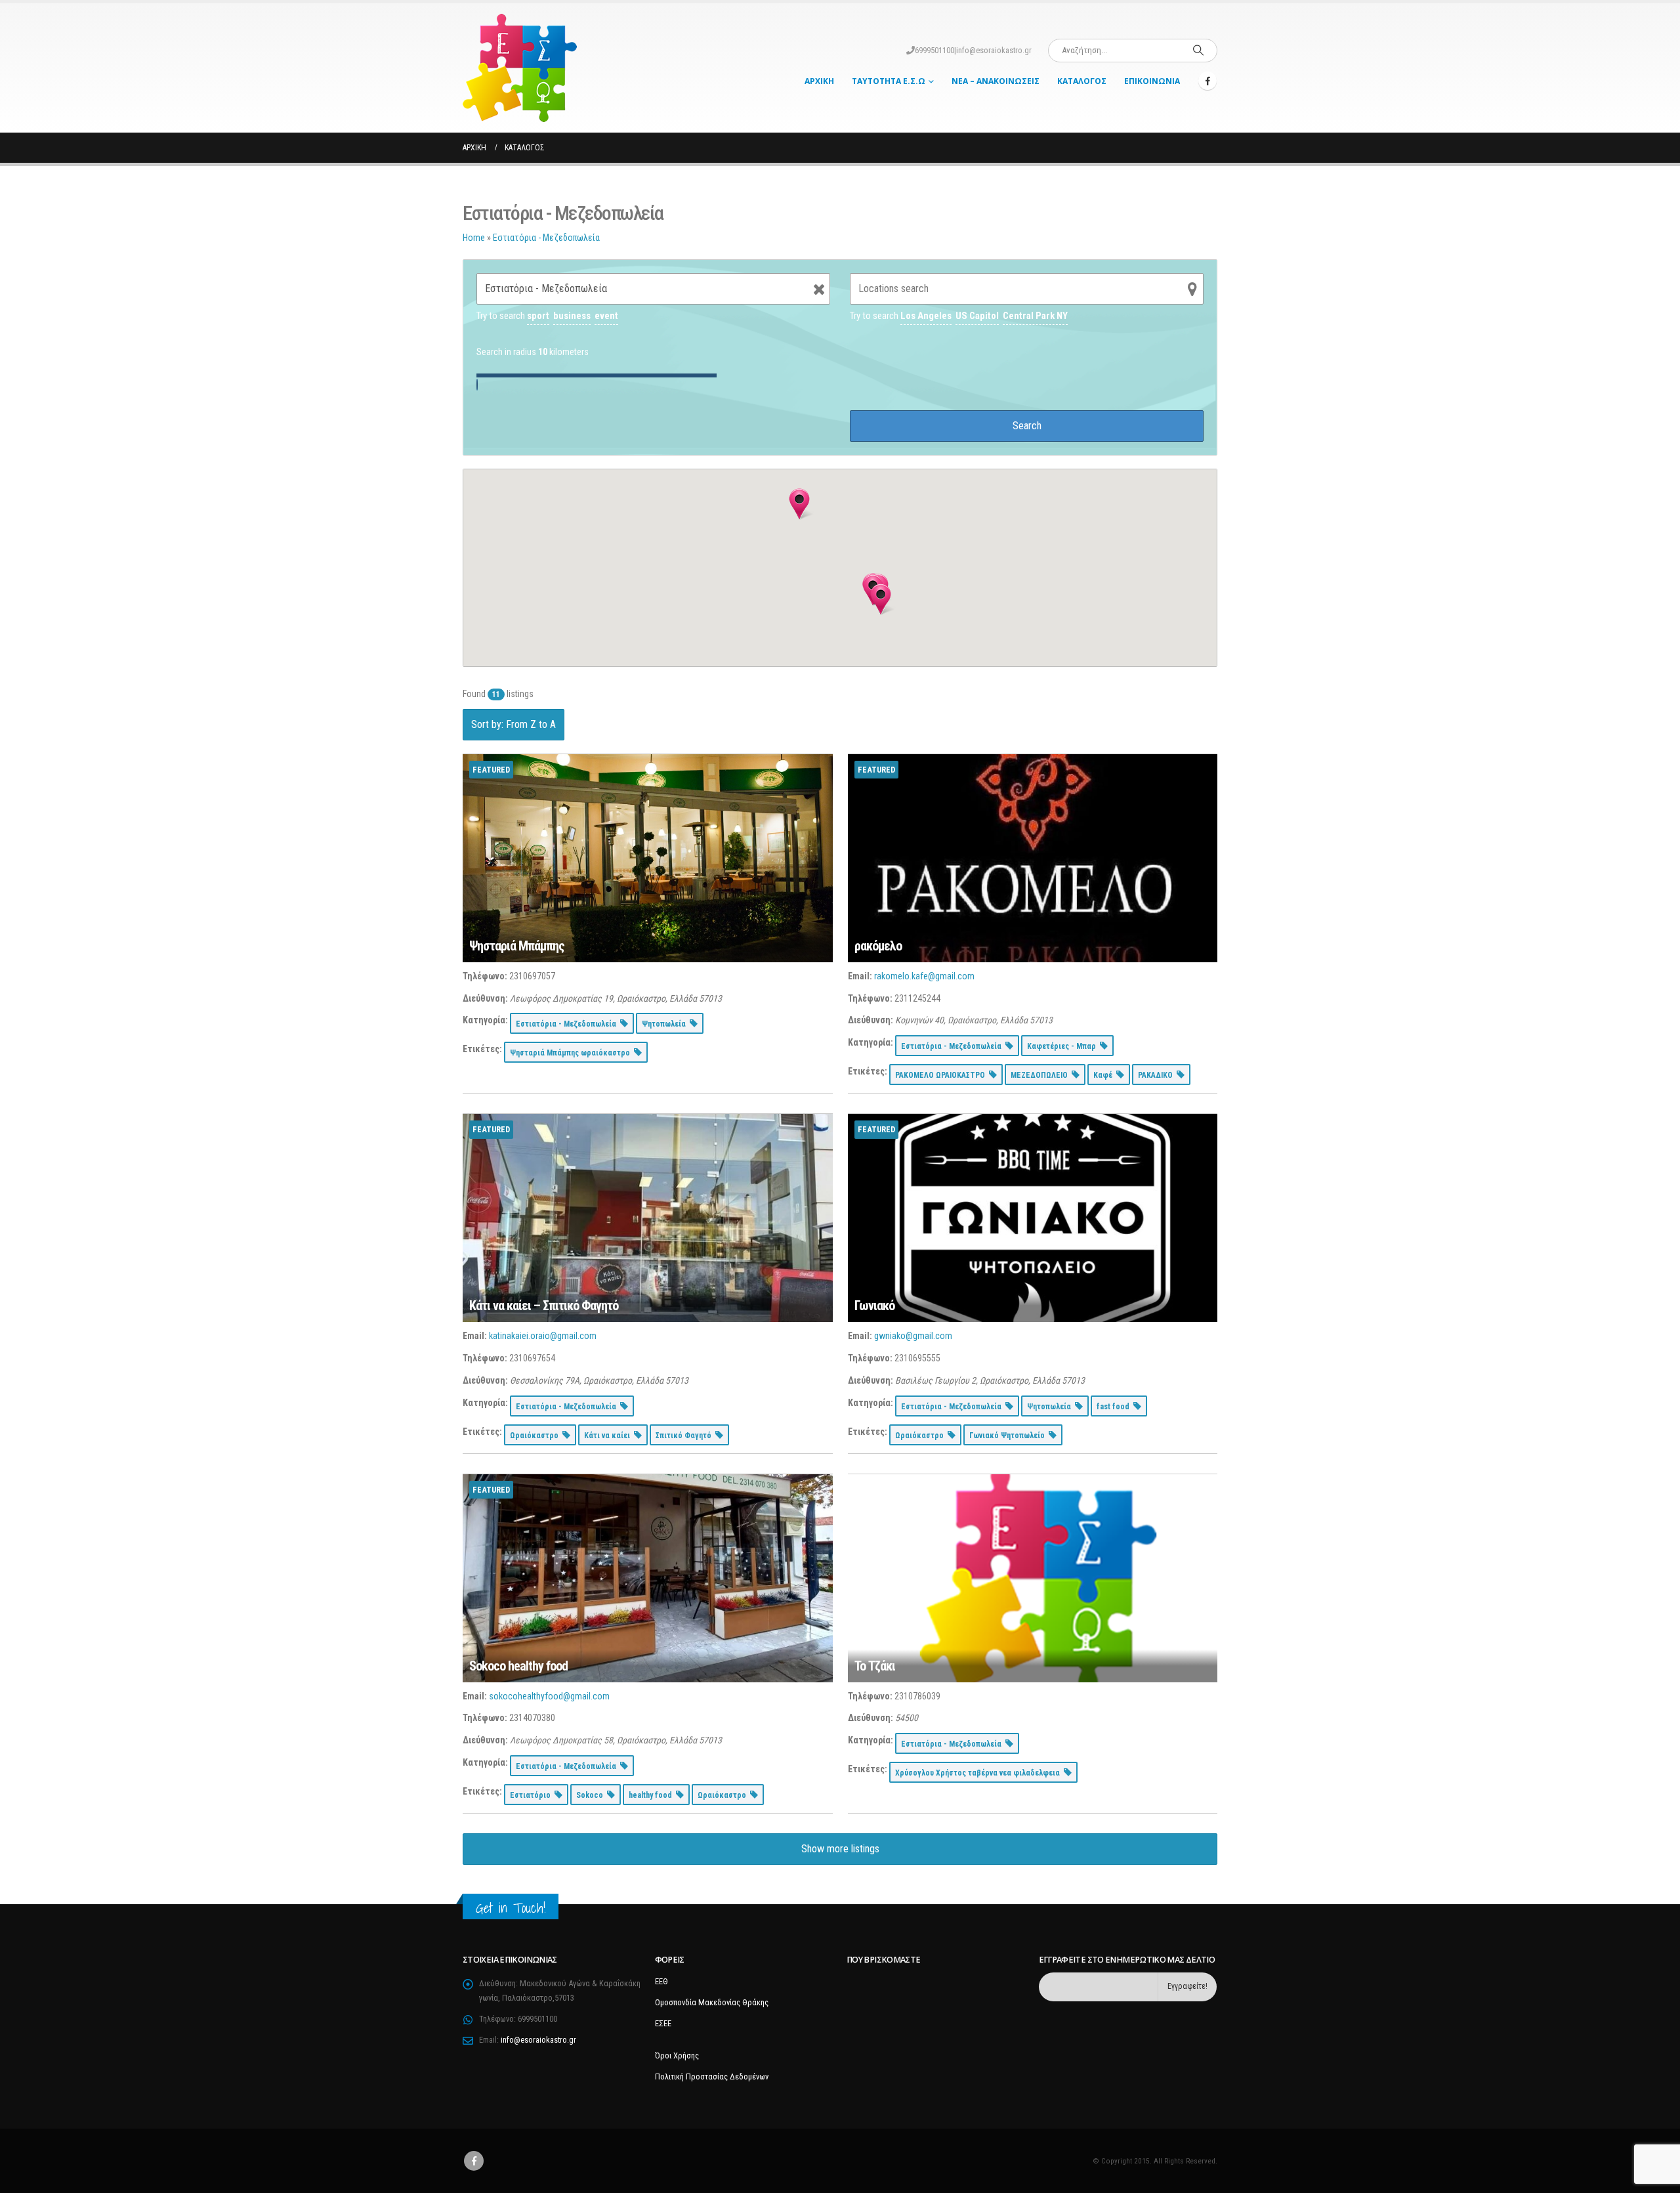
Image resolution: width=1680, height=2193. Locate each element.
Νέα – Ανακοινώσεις (996, 81)
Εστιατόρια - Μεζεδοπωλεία (546, 238)
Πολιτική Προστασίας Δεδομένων (712, 2076)
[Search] (1198, 51)
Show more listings (840, 1849)
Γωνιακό (874, 1306)
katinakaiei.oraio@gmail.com (543, 1336)
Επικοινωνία (1152, 81)
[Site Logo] (520, 68)
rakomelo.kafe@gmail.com (924, 976)
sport (538, 316)
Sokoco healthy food (518, 1666)
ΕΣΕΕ (663, 2023)
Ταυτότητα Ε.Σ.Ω (889, 81)
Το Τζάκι (875, 1666)
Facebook (474, 2161)
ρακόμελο (878, 946)
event (606, 316)
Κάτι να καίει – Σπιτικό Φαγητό (544, 1306)
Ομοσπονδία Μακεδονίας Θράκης (712, 2002)
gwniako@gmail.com (913, 1336)
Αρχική (819, 81)
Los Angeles (926, 316)
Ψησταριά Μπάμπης (517, 946)
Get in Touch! (511, 1908)
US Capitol (977, 316)
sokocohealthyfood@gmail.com (549, 1696)
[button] (881, 599)
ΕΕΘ (661, 1981)
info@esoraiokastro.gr (994, 50)
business (572, 316)
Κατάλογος (1082, 81)
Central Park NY (1035, 316)
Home (474, 238)
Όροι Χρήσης (677, 2055)
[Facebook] (1207, 81)
